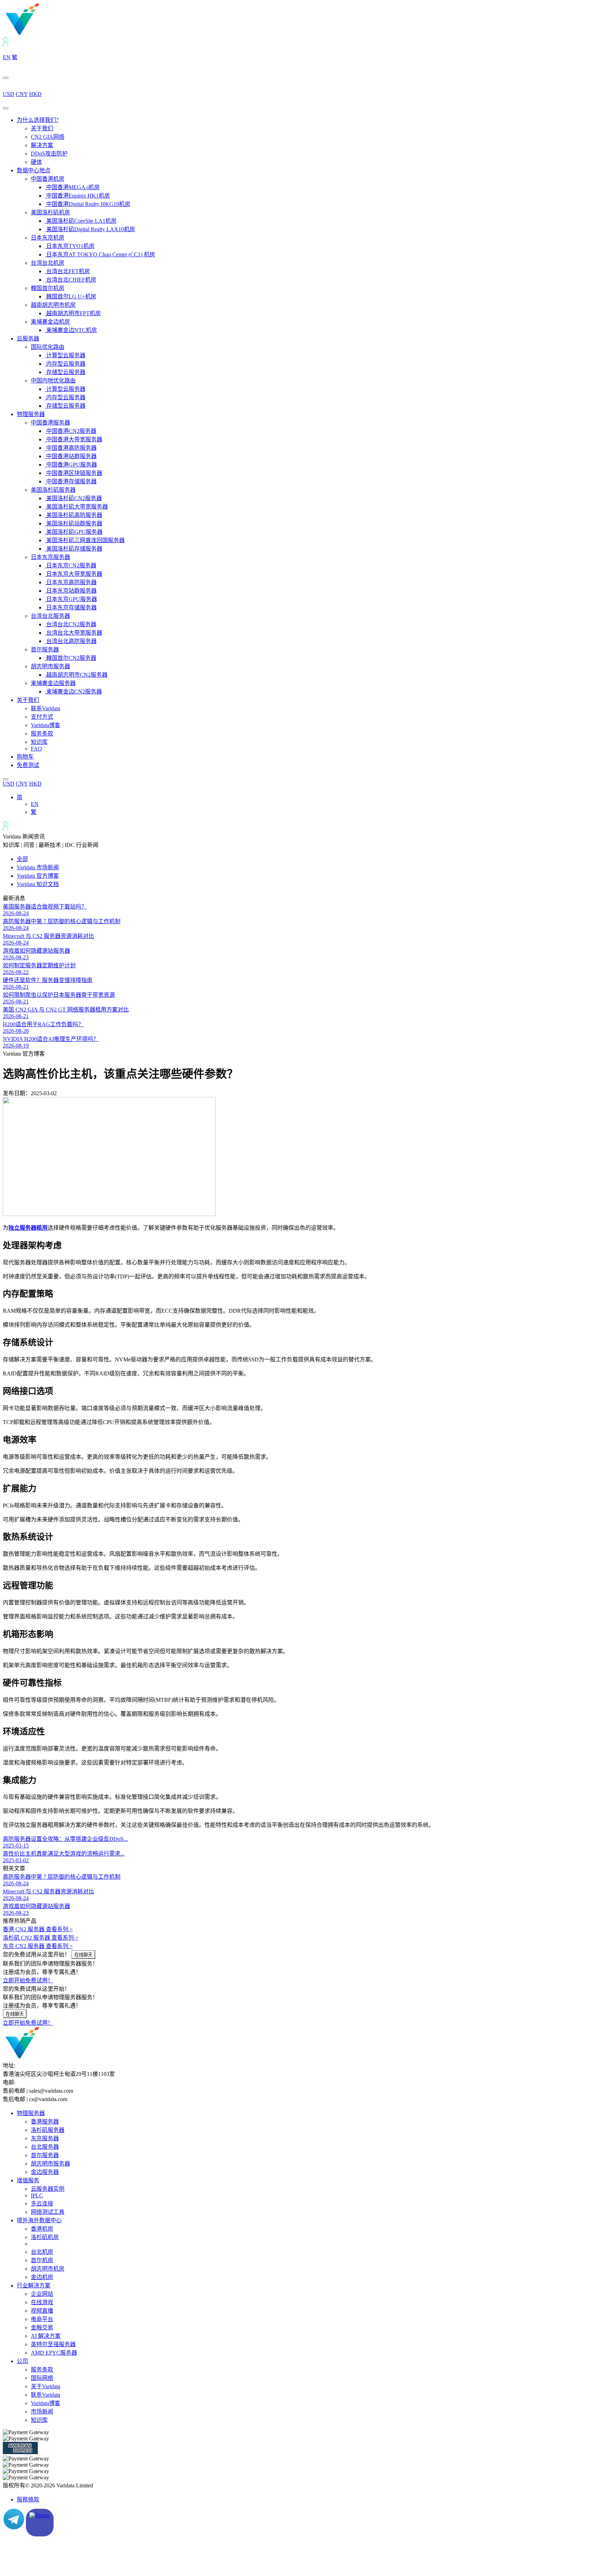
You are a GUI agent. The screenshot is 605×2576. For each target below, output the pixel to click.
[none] (310, 804)
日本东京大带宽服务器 (74, 574)
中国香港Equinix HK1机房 (77, 196)
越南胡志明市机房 (53, 305)
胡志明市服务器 (50, 666)
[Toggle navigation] (6, 108)
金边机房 (42, 2277)
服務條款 (28, 2499)
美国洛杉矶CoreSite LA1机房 (81, 221)
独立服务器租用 (28, 1228)
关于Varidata (46, 2386)
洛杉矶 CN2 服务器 (41, 1938)
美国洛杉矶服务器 (53, 490)
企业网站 (42, 2294)
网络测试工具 (48, 2212)
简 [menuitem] (20, 797)
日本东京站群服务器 (71, 591)
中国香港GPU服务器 (71, 465)
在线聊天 (83, 1955)
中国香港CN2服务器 (71, 431)
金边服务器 (45, 2172)
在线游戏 (42, 2302)
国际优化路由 (48, 347)
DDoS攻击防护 (49, 154)
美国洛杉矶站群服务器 (74, 523)
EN (7, 57)
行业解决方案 (34, 2285)
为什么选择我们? (38, 120)
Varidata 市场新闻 (38, 867)
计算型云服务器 (65, 355)
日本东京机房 (48, 238)
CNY (22, 94)
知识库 (39, 742)
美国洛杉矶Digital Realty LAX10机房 (90, 229)
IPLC (37, 2195)
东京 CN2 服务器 (38, 1946)
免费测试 (28, 765)
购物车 (25, 757)
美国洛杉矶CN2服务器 (73, 498)
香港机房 (42, 2229)
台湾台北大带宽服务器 (74, 633)
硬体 (36, 162)
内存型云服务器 (65, 364)
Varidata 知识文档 (38, 884)
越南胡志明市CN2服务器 (76, 675)
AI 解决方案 (46, 2336)
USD (9, 94)
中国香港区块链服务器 (74, 473)
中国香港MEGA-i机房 (72, 187)
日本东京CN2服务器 (71, 565)
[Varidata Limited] (46, 34)
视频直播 (42, 2311)
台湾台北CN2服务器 (71, 624)
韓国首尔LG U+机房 (71, 296)
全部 (22, 859)
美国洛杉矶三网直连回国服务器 (85, 540)
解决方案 (42, 145)
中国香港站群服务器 (71, 456)
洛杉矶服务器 (48, 2130)
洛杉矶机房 (45, 2237)
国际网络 (42, 2378)
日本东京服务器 (50, 557)
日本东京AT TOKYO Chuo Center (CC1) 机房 (100, 254)
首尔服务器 (45, 650)
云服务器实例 (48, 2189)
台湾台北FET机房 (67, 271)
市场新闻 (42, 2412)
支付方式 (42, 717)
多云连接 (42, 2204)
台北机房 (42, 2252)
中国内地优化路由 (53, 381)
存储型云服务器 (65, 372)
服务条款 (42, 734)
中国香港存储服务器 (71, 481)
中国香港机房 (48, 179)
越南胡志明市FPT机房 (73, 313)
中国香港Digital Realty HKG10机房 (88, 204)
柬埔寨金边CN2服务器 (73, 692)
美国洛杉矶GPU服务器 (74, 532)
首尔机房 (42, 2260)
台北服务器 (45, 2147)
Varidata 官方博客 (38, 876)
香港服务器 (45, 2122)
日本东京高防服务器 (71, 582)
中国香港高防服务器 (71, 448)
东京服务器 (45, 2138)
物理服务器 (31, 414)
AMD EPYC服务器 (54, 2353)
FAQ (36, 749)
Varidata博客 (46, 725)
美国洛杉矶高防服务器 (74, 515)
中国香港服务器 (50, 423)
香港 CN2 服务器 (38, 1929)
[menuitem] (20, 797)
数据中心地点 (34, 170)
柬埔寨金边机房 (50, 322)
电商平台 (42, 2319)
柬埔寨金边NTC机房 (71, 330)
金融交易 (42, 2328)
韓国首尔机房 (48, 288)
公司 (22, 2361)
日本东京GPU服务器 (71, 599)
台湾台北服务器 (50, 616)
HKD (35, 94)
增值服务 (28, 2180)
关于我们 (42, 128)
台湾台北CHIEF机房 (71, 280)
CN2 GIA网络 (48, 137)
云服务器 (28, 339)
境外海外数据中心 (39, 2220)
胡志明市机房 (48, 2269)
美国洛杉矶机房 (50, 212)
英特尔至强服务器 (53, 2344)
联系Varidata (46, 708)
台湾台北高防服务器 (71, 641)
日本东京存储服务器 (71, 607)
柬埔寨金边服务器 (53, 683)
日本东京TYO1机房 (70, 246)
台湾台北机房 (48, 263)
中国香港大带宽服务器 (74, 439)
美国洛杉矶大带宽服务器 (76, 507)
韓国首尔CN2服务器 (71, 658)
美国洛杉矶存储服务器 (74, 549)
